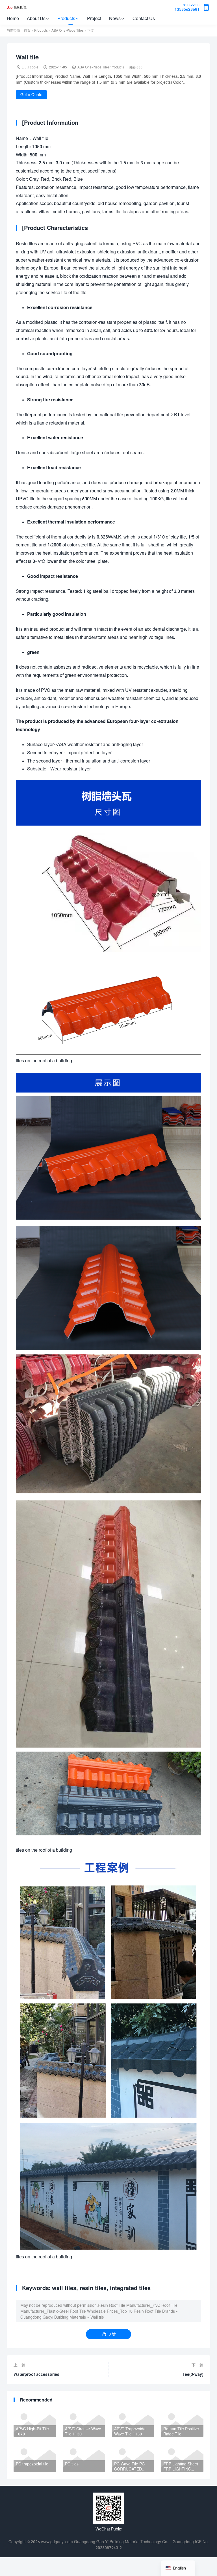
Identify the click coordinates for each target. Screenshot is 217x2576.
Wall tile (97, 2317)
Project (94, 18)
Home (13, 18)
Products (68, 18)
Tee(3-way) (193, 2374)
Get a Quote (31, 95)
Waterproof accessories (36, 2374)
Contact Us (144, 18)
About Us (38, 18)
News (117, 18)
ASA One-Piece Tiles (68, 30)
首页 (27, 30)
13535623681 (187, 7)
